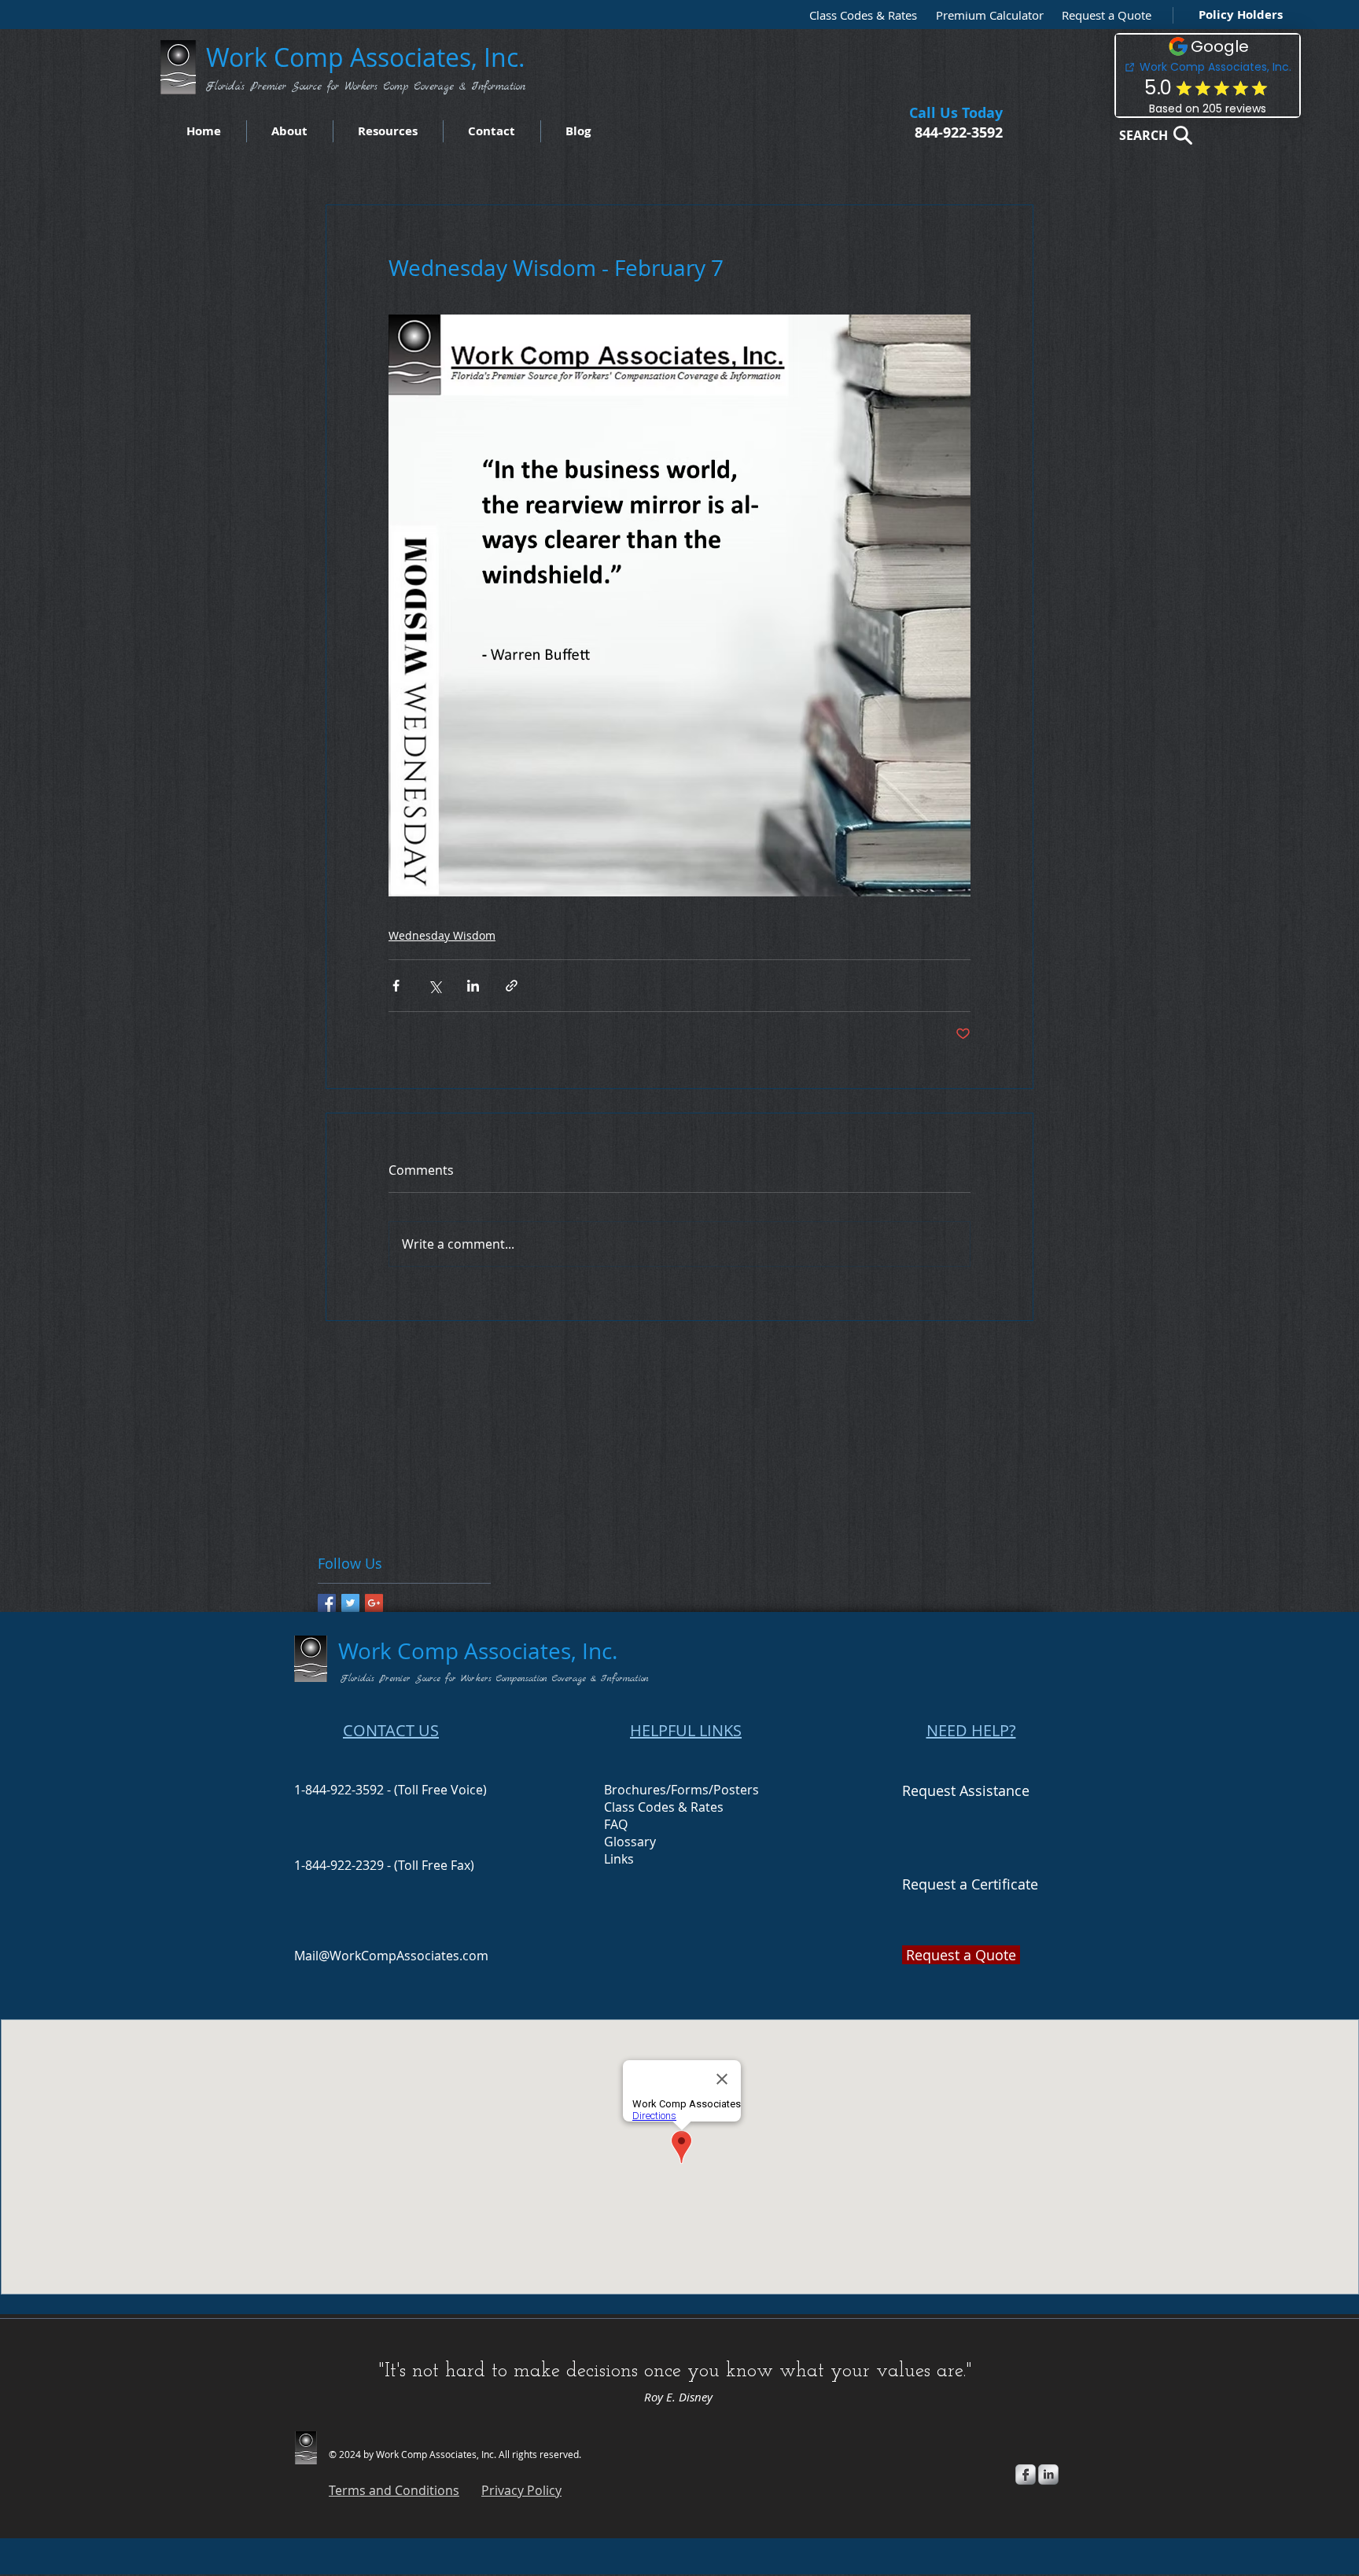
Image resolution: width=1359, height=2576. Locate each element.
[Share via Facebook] (396, 986)
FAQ (616, 1824)
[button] (1103, 15)
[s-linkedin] (1048, 2475)
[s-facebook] (1026, 2475)
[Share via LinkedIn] (473, 986)
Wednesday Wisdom (442, 935)
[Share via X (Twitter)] (435, 986)
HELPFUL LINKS (686, 1730)
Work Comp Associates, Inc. (369, 57)
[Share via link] (512, 986)
